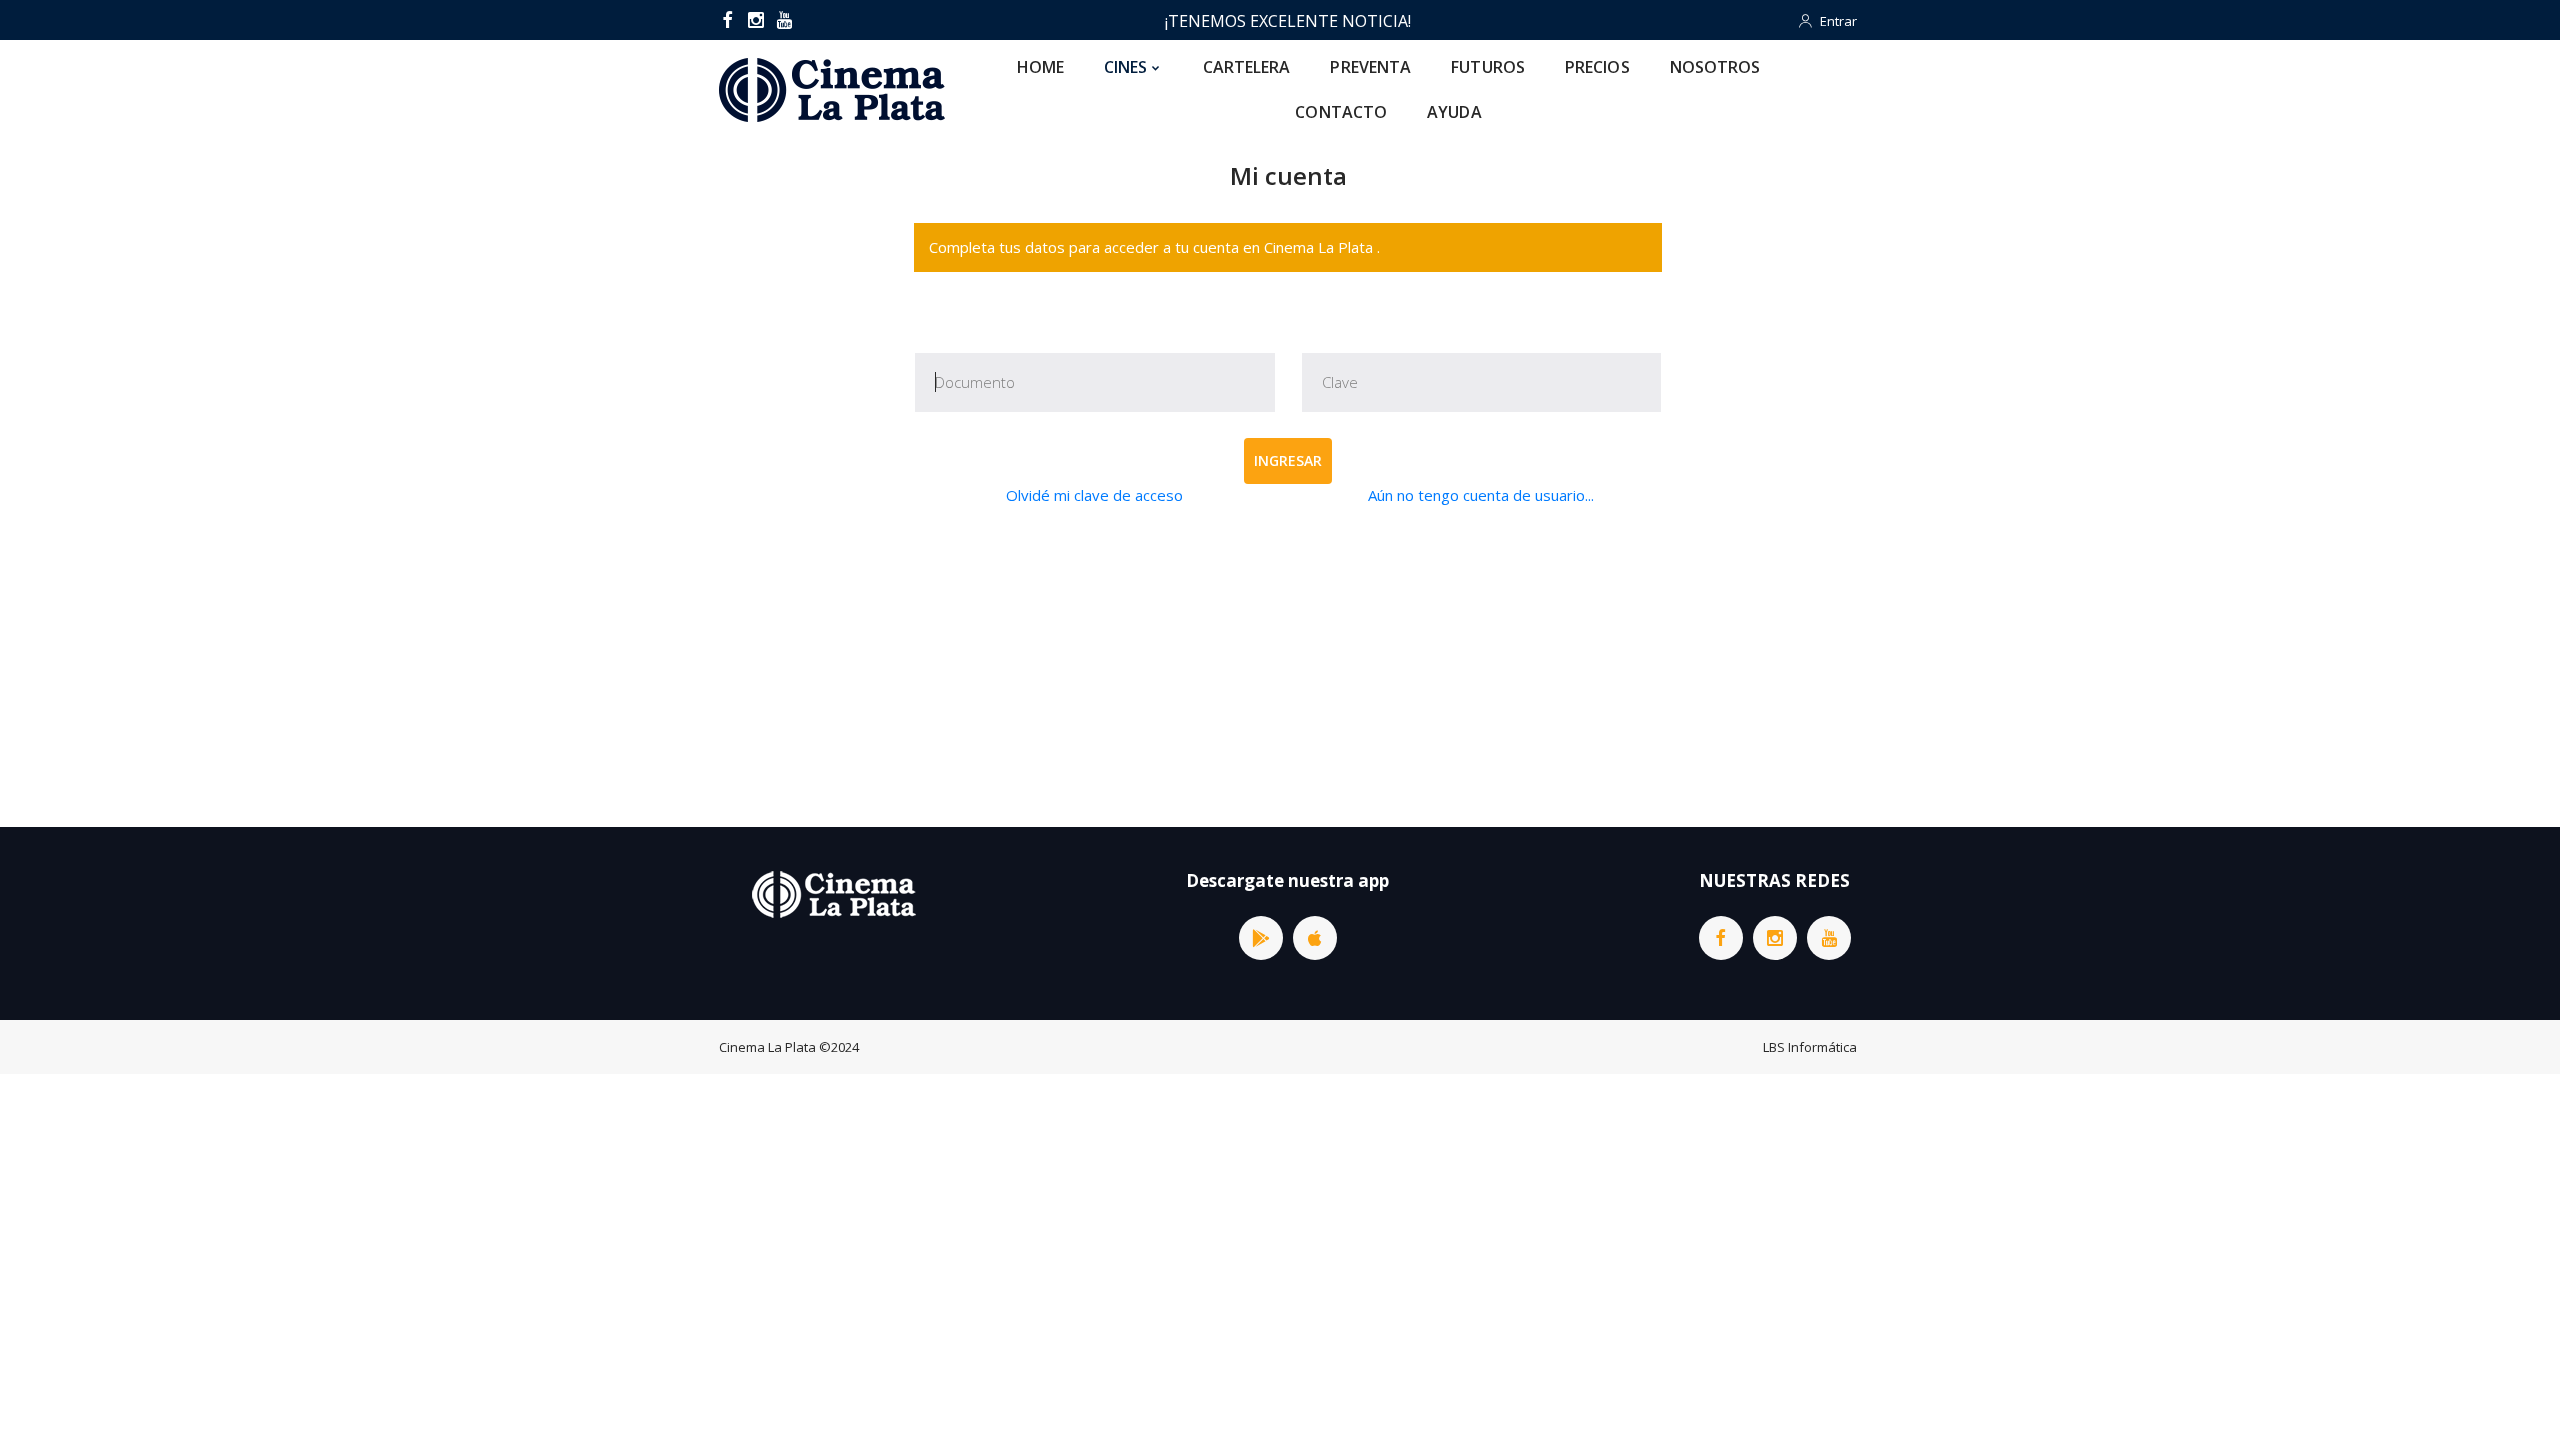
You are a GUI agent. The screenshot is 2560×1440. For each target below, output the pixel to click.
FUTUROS (1488, 67)
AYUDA (1454, 112)
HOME (1040, 67)
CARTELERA (1247, 67)
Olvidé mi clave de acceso (1094, 495)
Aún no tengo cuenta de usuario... (1481, 495)
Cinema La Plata (767, 1047)
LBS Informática (1810, 1047)
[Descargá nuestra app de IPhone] (1315, 938)
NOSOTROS (1715, 67)
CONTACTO (1341, 112)
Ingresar (1288, 460)
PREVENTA (1370, 67)
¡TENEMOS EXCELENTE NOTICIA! (1288, 21)
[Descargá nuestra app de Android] (1261, 938)
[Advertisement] (1288, 667)
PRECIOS (1597, 67)
